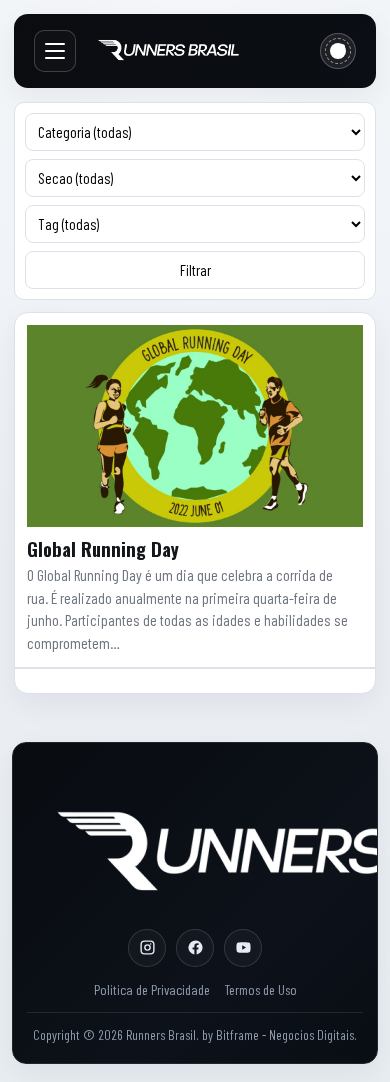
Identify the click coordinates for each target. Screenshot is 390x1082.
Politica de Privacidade (152, 989)
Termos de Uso (260, 989)
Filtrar (195, 270)
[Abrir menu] (55, 51)
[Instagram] (147, 948)
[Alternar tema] (338, 51)
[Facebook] (195, 948)
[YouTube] (243, 948)
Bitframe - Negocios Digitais (285, 1034)
